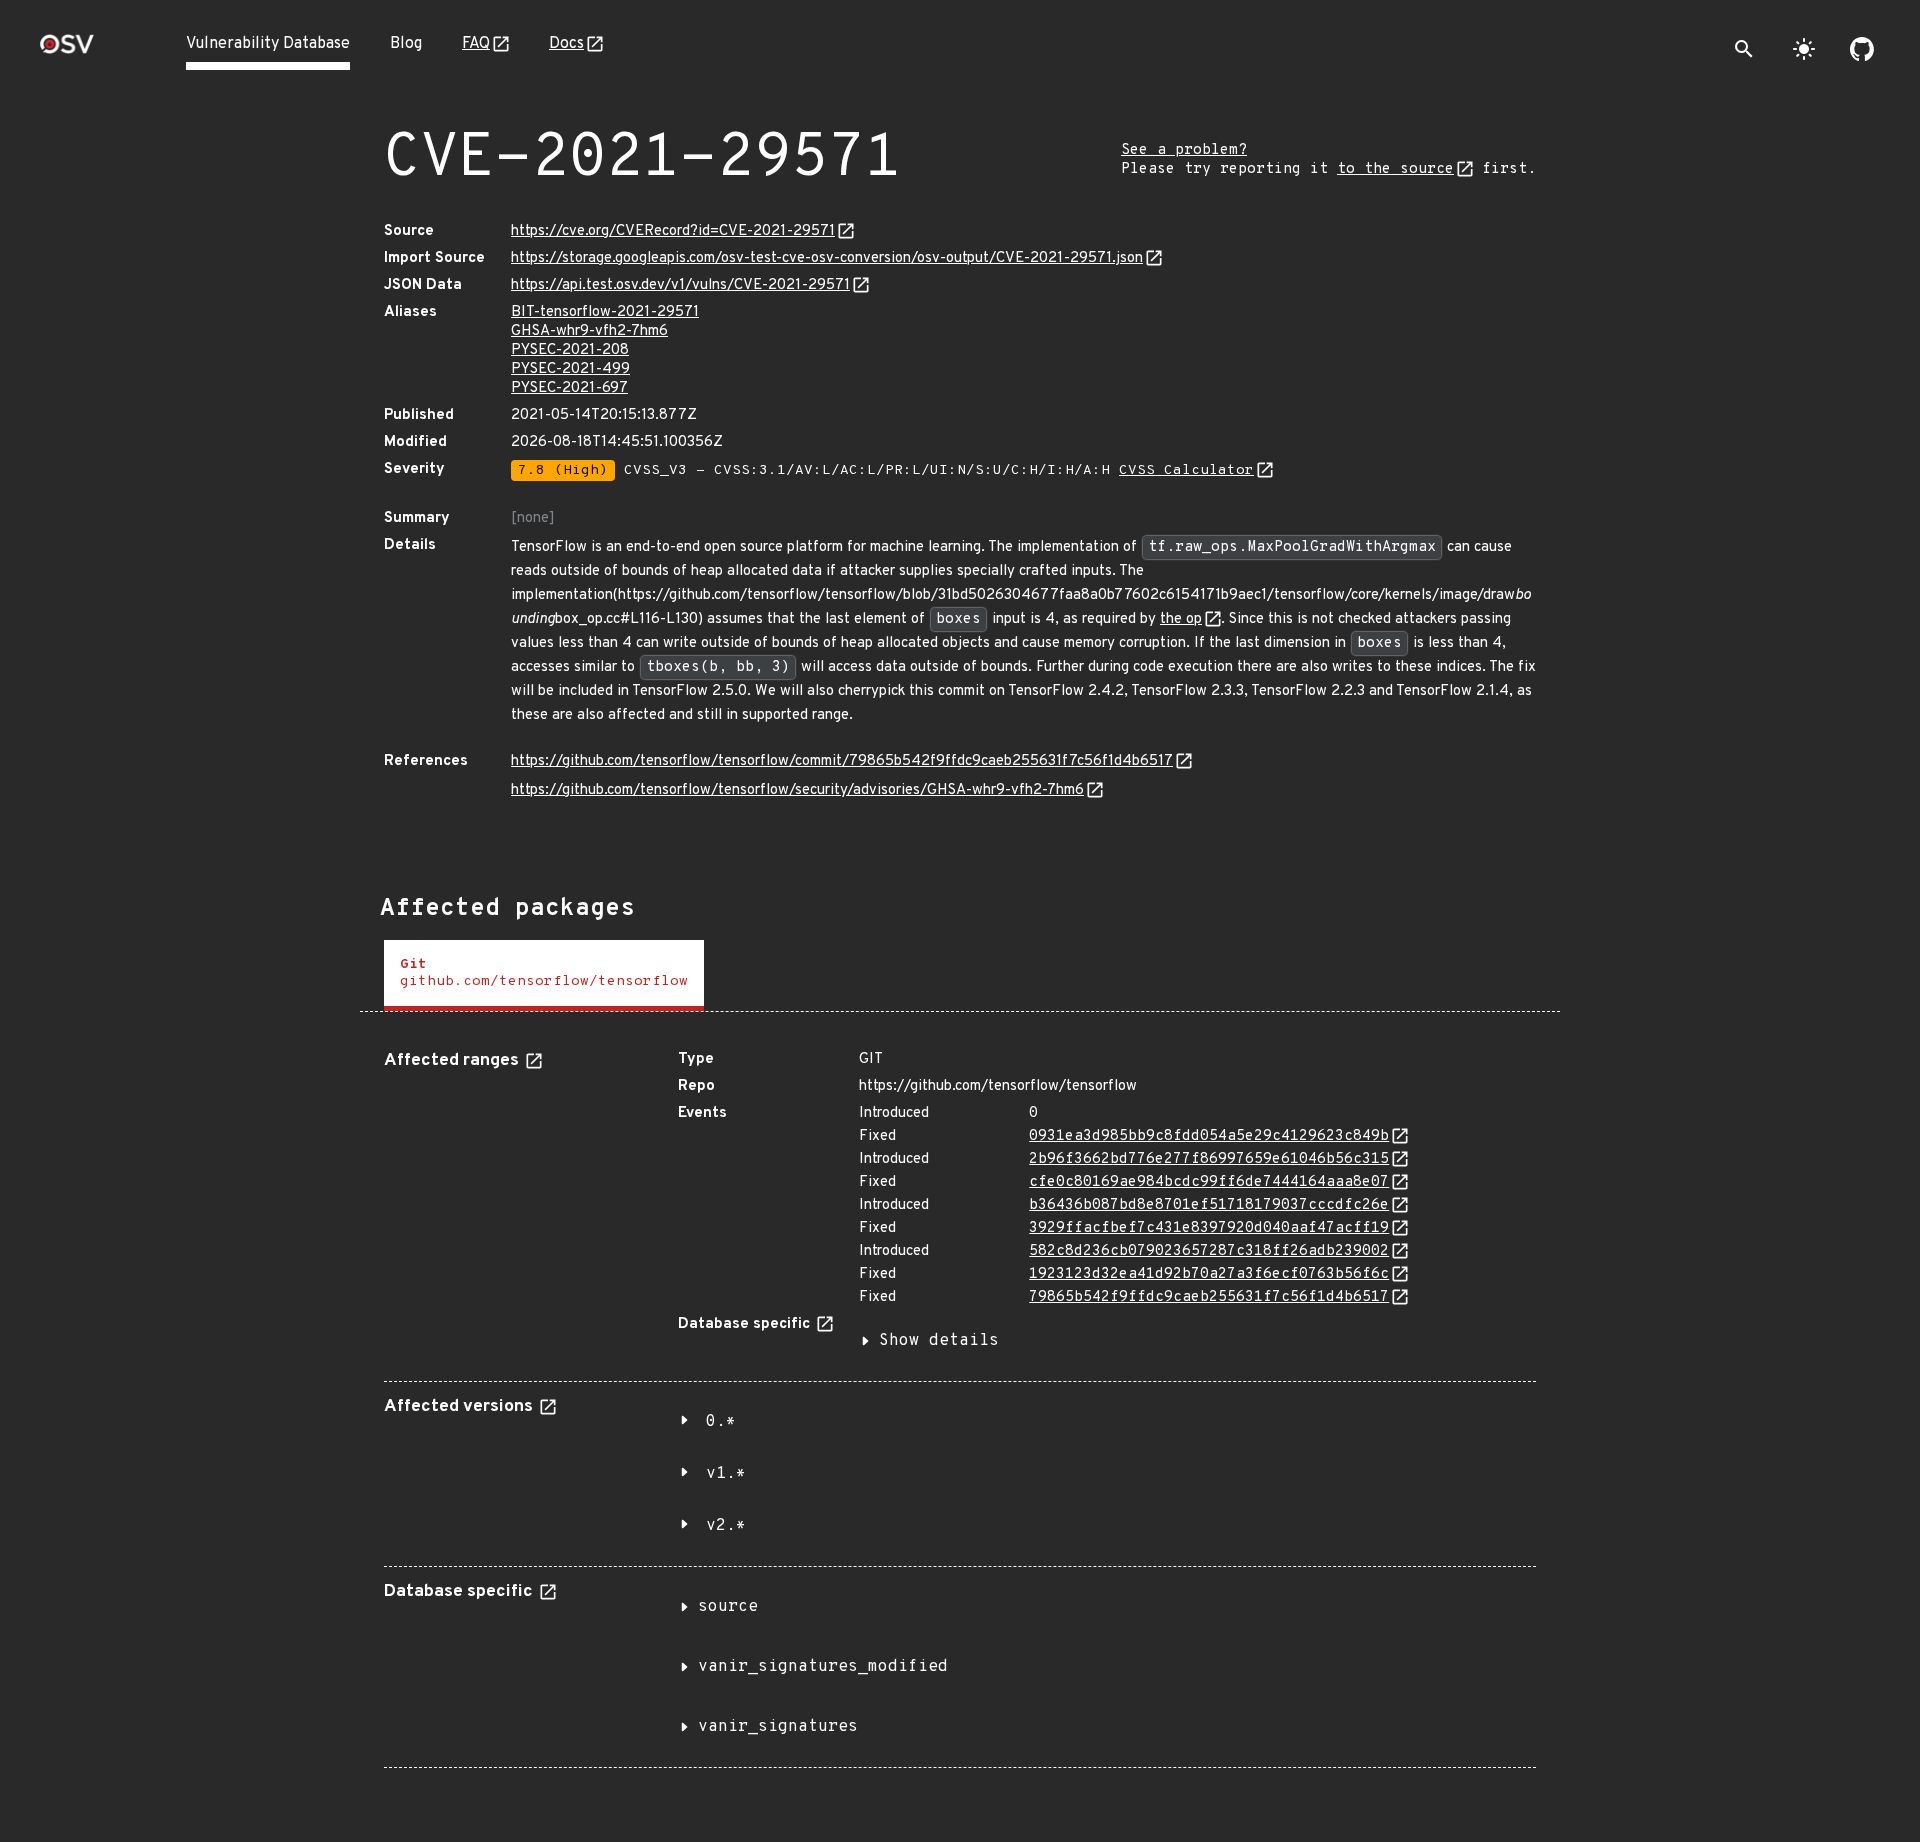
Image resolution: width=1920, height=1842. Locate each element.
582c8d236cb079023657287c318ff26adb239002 (1209, 1251)
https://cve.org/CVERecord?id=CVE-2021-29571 (673, 231)
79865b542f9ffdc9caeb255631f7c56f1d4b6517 (1209, 1297)
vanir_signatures (778, 1727)
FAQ (476, 44)
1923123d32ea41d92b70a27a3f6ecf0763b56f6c (1209, 1274)
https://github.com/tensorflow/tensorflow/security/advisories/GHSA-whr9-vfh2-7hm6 (797, 790)
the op (1181, 619)
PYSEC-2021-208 (570, 350)
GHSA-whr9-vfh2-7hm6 (589, 331)
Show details (939, 1341)
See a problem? (1184, 150)
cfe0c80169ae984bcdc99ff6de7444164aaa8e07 (1209, 1182)
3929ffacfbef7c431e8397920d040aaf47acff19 (1209, 1228)
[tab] (544, 975)
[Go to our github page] (1862, 49)
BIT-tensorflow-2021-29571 (605, 312)
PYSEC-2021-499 (570, 369)
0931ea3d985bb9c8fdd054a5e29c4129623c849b (1209, 1136)
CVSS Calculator (1186, 470)
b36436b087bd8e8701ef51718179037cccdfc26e (1209, 1205)
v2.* (726, 1526)
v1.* (726, 1474)
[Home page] (67, 50)
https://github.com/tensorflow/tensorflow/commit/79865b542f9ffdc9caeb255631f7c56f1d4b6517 (842, 761)
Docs (566, 44)
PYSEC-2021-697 (569, 388)
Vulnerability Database (268, 44)
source (728, 1607)
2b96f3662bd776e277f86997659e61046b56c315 (1209, 1159)
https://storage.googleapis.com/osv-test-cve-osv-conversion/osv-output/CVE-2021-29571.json (827, 258)
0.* (721, 1422)
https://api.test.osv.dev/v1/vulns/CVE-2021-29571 (680, 285)
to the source (1395, 169)
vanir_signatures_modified (823, 1667)
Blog (406, 44)
